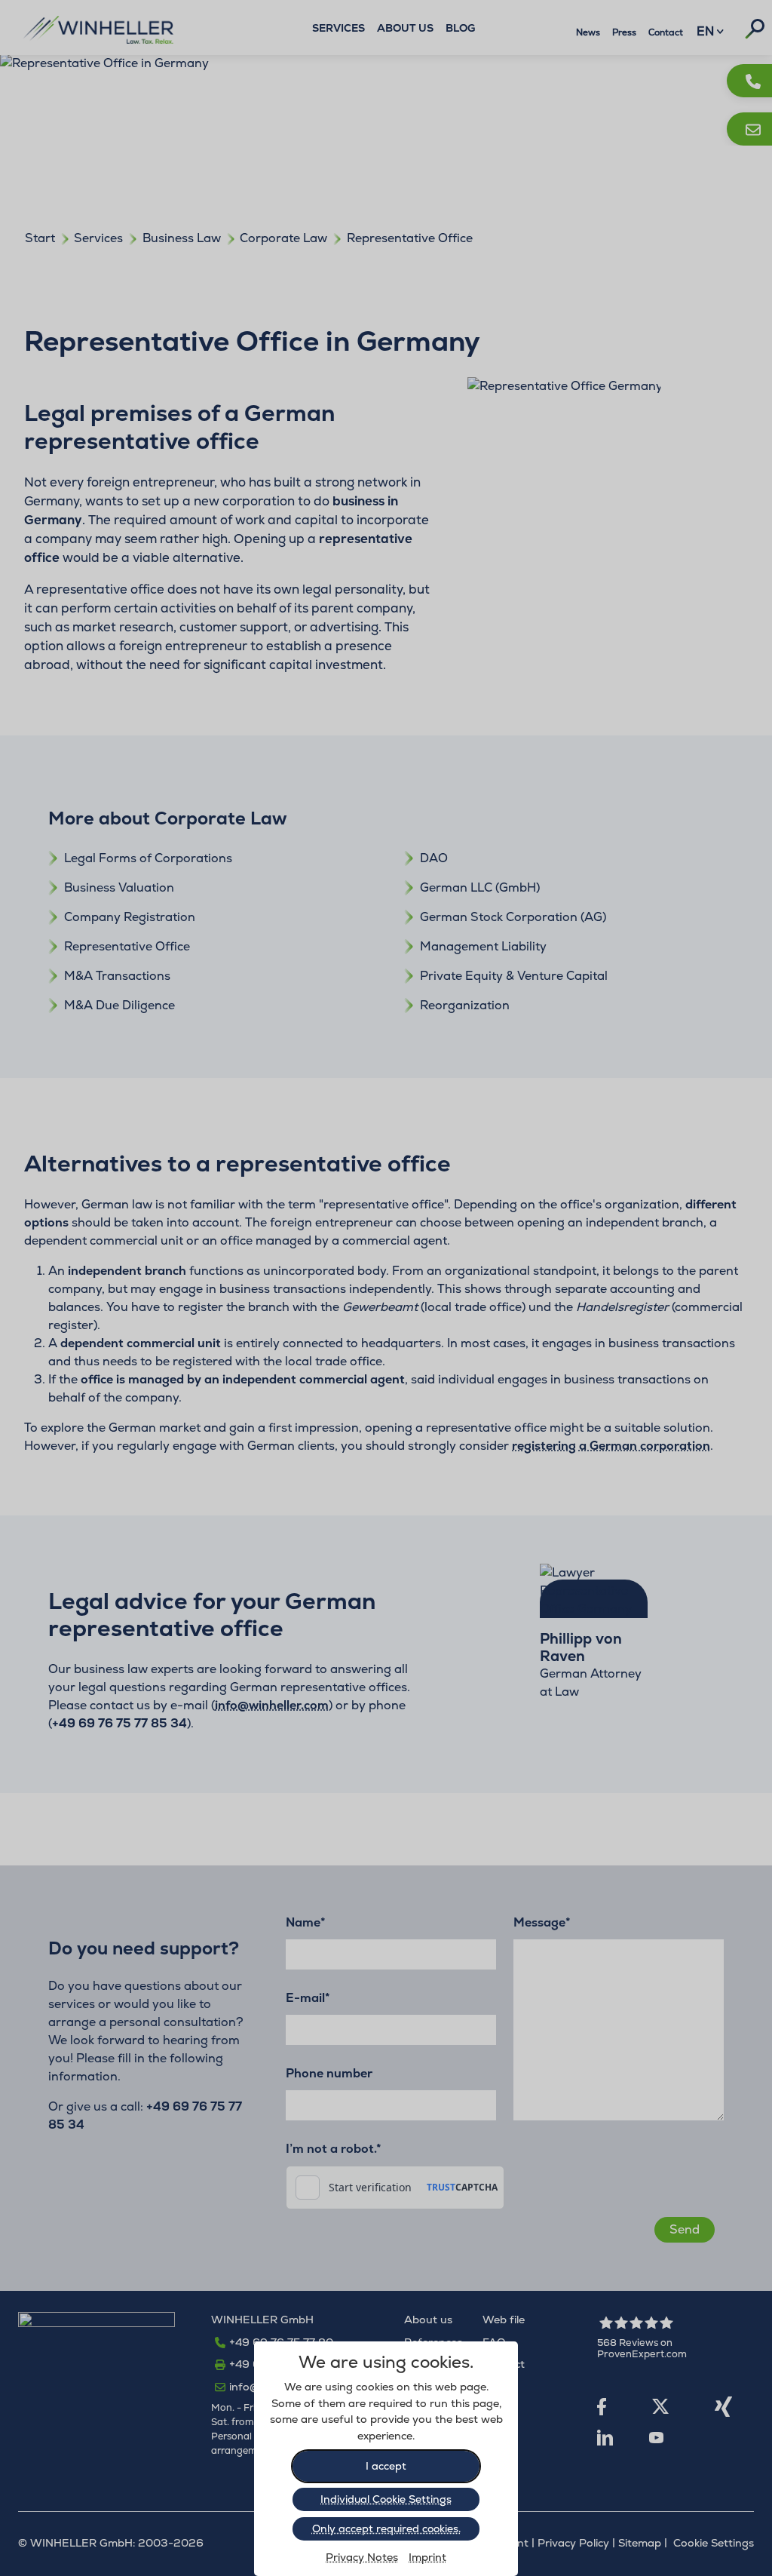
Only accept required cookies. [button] (386, 2528)
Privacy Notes (362, 2557)
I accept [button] (386, 2466)
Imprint (427, 2557)
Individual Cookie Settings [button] (386, 2499)
